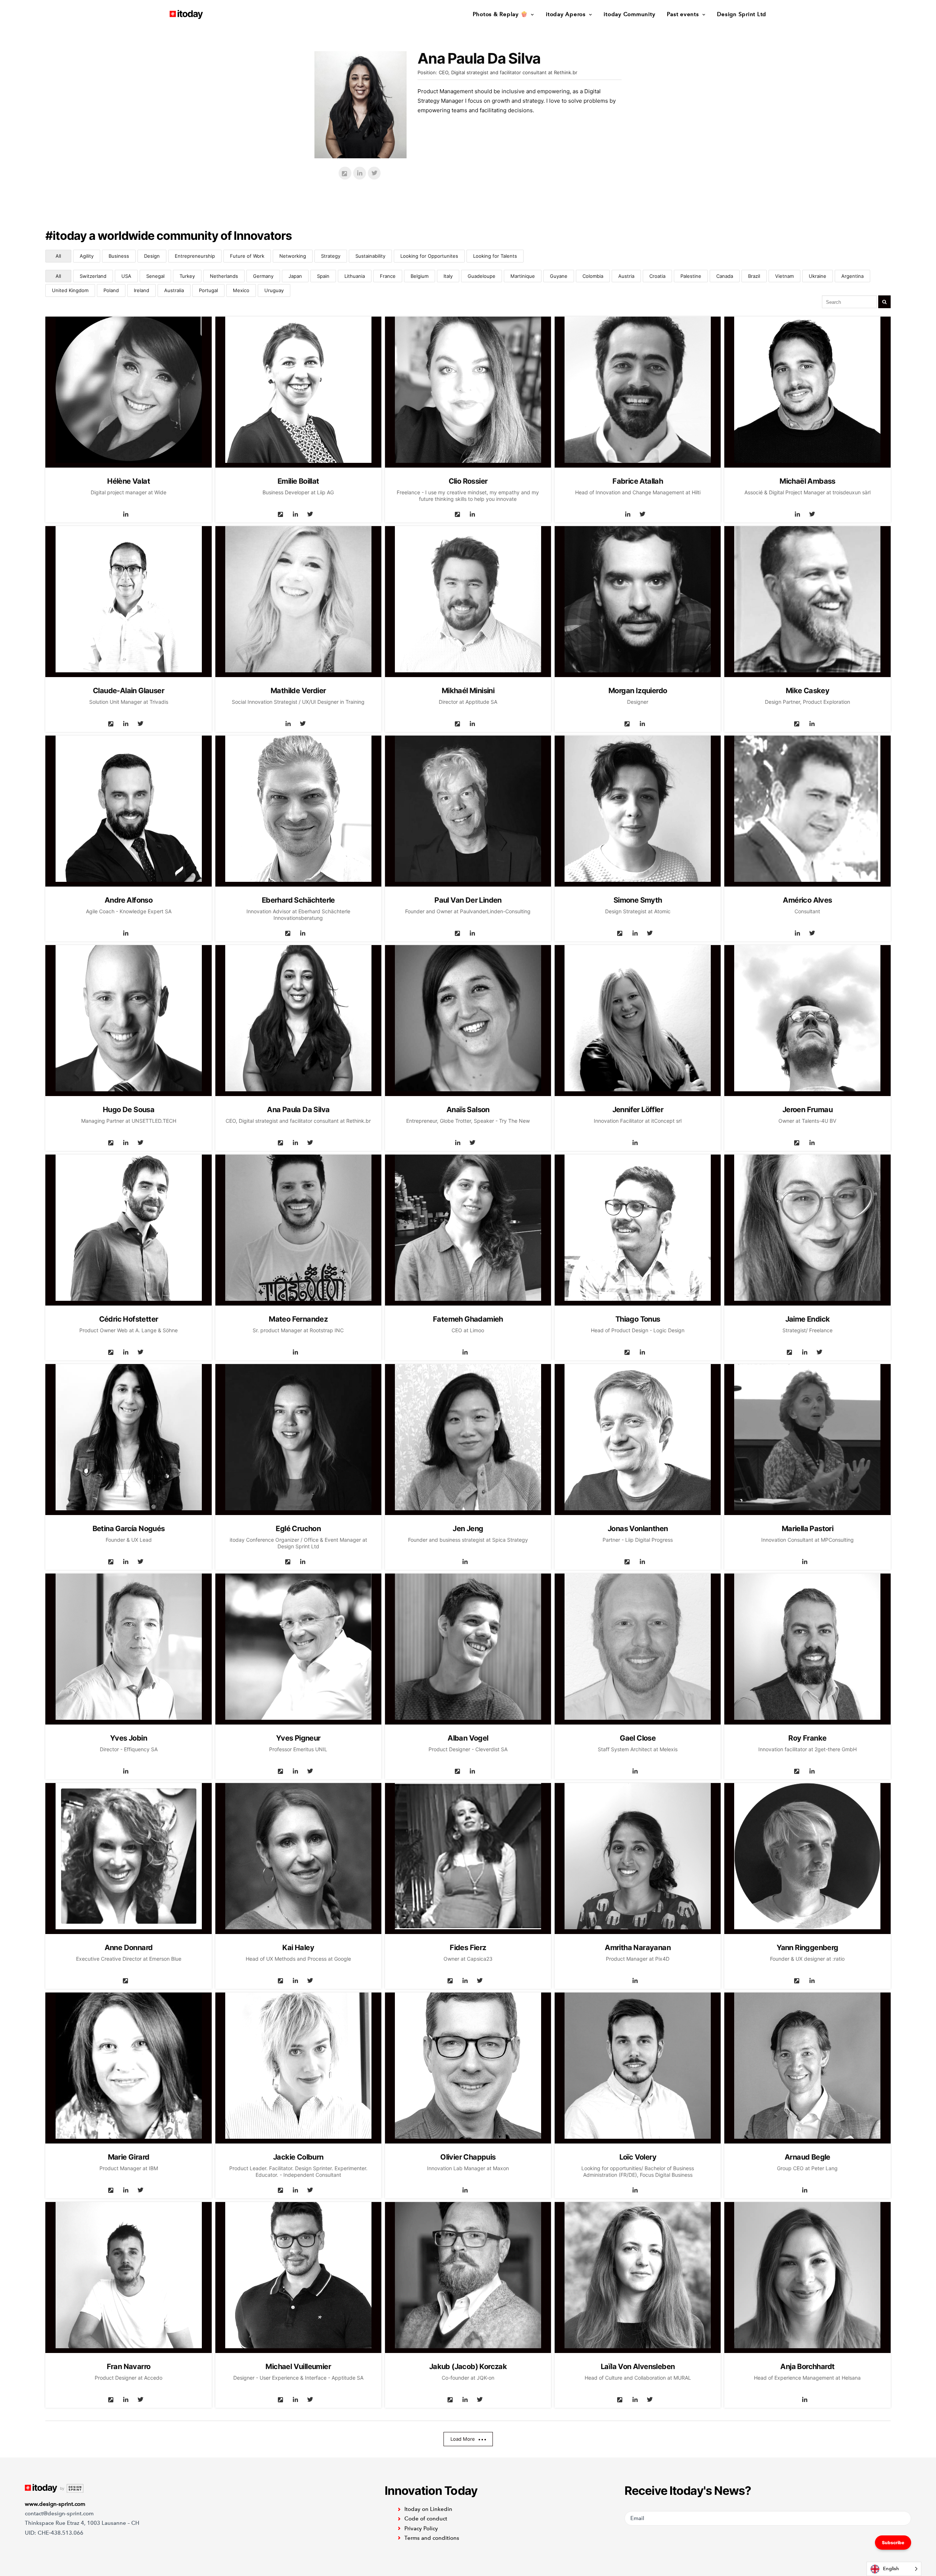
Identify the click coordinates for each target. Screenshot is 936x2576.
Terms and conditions (432, 2538)
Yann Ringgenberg (807, 1948)
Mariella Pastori (807, 1529)
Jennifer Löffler (638, 1110)
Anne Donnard (129, 1948)
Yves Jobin (129, 1738)
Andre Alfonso (129, 900)
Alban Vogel (468, 1738)
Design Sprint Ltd (742, 14)
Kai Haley (298, 1948)
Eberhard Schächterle (298, 900)
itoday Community (629, 14)
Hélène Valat (129, 481)
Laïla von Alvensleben (638, 2367)
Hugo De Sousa (129, 1110)
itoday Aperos (566, 14)
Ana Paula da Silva (298, 1110)
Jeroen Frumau (807, 1110)
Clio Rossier (468, 481)
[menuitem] (506, 14)
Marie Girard (129, 2157)
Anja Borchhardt (807, 2367)
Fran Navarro (129, 2367)
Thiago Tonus (638, 1319)
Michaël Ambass (807, 481)
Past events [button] (683, 14)
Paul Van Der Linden (468, 900)
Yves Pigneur (298, 1738)
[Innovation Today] (186, 14)
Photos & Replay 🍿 (500, 14)
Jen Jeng (468, 1529)
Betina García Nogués (129, 1529)
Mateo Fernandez (298, 1319)
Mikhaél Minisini (468, 691)
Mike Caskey (807, 691)
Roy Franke (807, 1738)
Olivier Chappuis (468, 2157)
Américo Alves (807, 900)
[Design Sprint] (54, 2488)
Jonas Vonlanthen (638, 1529)
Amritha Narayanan (638, 1948)
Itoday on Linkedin (428, 2509)
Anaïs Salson (468, 1110)
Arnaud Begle (807, 2157)
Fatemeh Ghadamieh (468, 1319)
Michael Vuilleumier (298, 2367)
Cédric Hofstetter (129, 1319)
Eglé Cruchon (298, 1529)
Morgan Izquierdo (638, 691)
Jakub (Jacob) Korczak (468, 2367)
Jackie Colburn (298, 2157)
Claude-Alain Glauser (129, 691)
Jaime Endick (808, 1319)
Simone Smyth (638, 900)
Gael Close (638, 1738)
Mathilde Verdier (298, 691)
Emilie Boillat (298, 481)
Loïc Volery (638, 2157)
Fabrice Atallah (638, 481)
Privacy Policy (421, 2528)
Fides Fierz (468, 1948)
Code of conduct (426, 2519)
